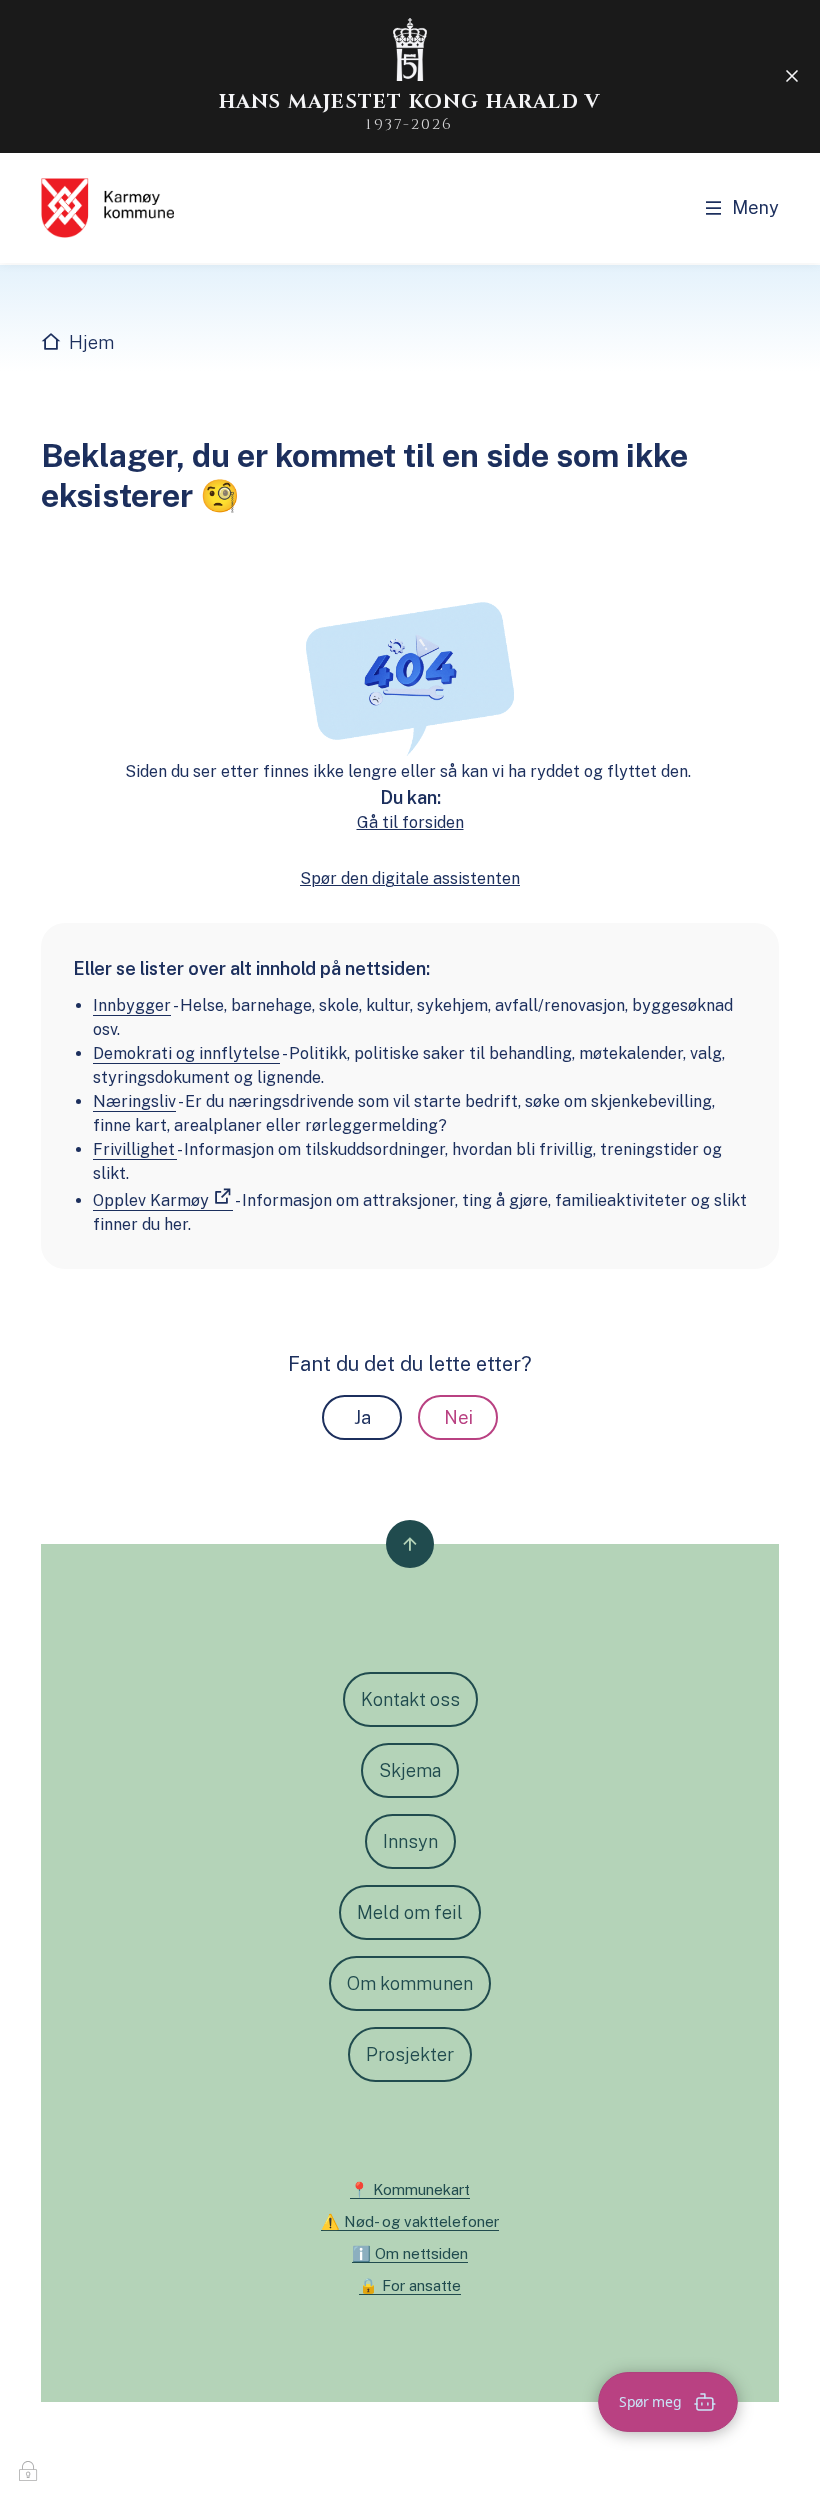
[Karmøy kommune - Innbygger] (107, 208)
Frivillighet (135, 1149)
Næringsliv (134, 1101)
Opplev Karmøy (151, 1200)
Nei (458, 1417)
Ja (362, 1417)
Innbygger (132, 1005)
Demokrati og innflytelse (186, 1053)
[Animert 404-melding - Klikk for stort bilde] (410, 677)
